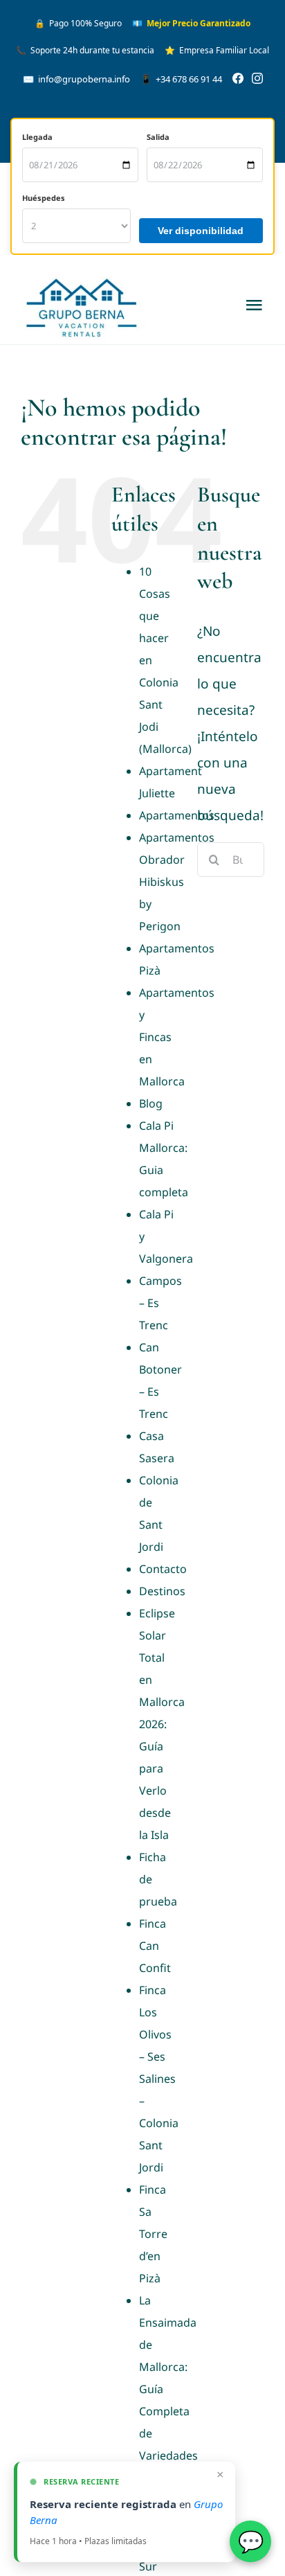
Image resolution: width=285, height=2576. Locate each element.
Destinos (162, 1591)
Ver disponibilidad (201, 231)
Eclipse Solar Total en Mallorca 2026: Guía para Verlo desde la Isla (162, 1724)
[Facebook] (238, 79)
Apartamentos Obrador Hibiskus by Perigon (177, 882)
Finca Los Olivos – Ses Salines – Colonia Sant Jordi (159, 2079)
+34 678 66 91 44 (181, 79)
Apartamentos (177, 815)
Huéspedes (44, 198)
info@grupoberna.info (76, 79)
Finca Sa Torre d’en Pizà (153, 2234)
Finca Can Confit (155, 1946)
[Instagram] (257, 79)
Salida (158, 137)
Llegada (37, 137)
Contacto (163, 1569)
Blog (151, 1103)
